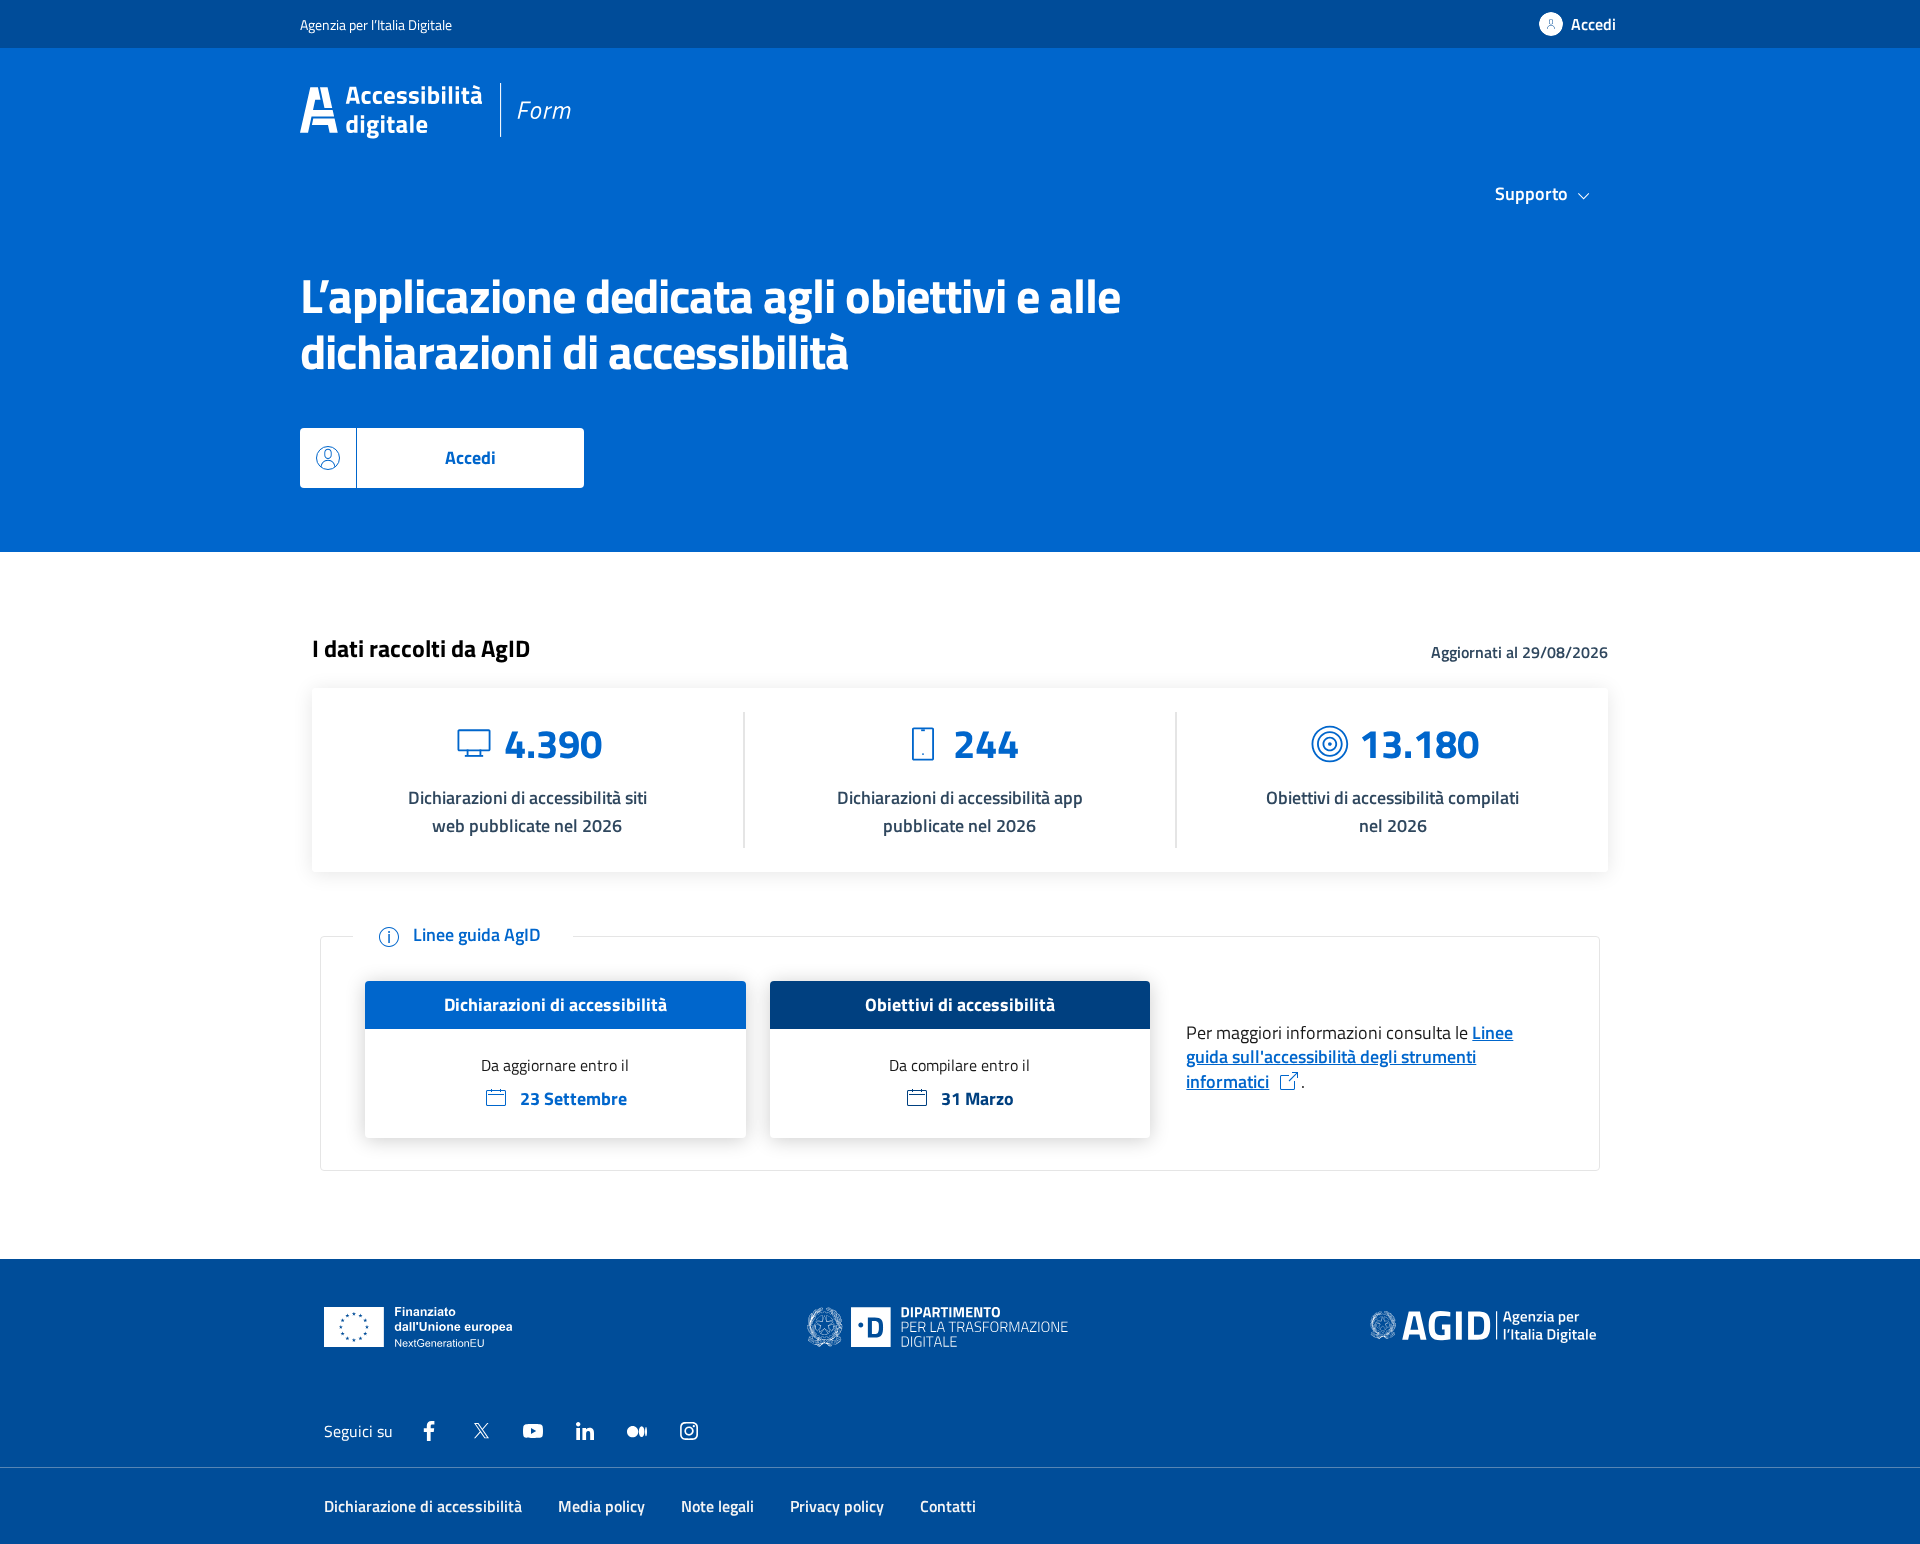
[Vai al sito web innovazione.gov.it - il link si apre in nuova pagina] (942, 1327)
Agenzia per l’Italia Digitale (376, 24)
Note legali (717, 1506)
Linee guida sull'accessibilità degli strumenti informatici (1349, 1057)
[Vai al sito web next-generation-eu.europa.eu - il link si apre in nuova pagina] (418, 1327)
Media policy (601, 1506)
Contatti (948, 1506)
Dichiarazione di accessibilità (423, 1506)
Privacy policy (837, 1506)
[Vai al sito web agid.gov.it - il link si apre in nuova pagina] (1483, 1327)
